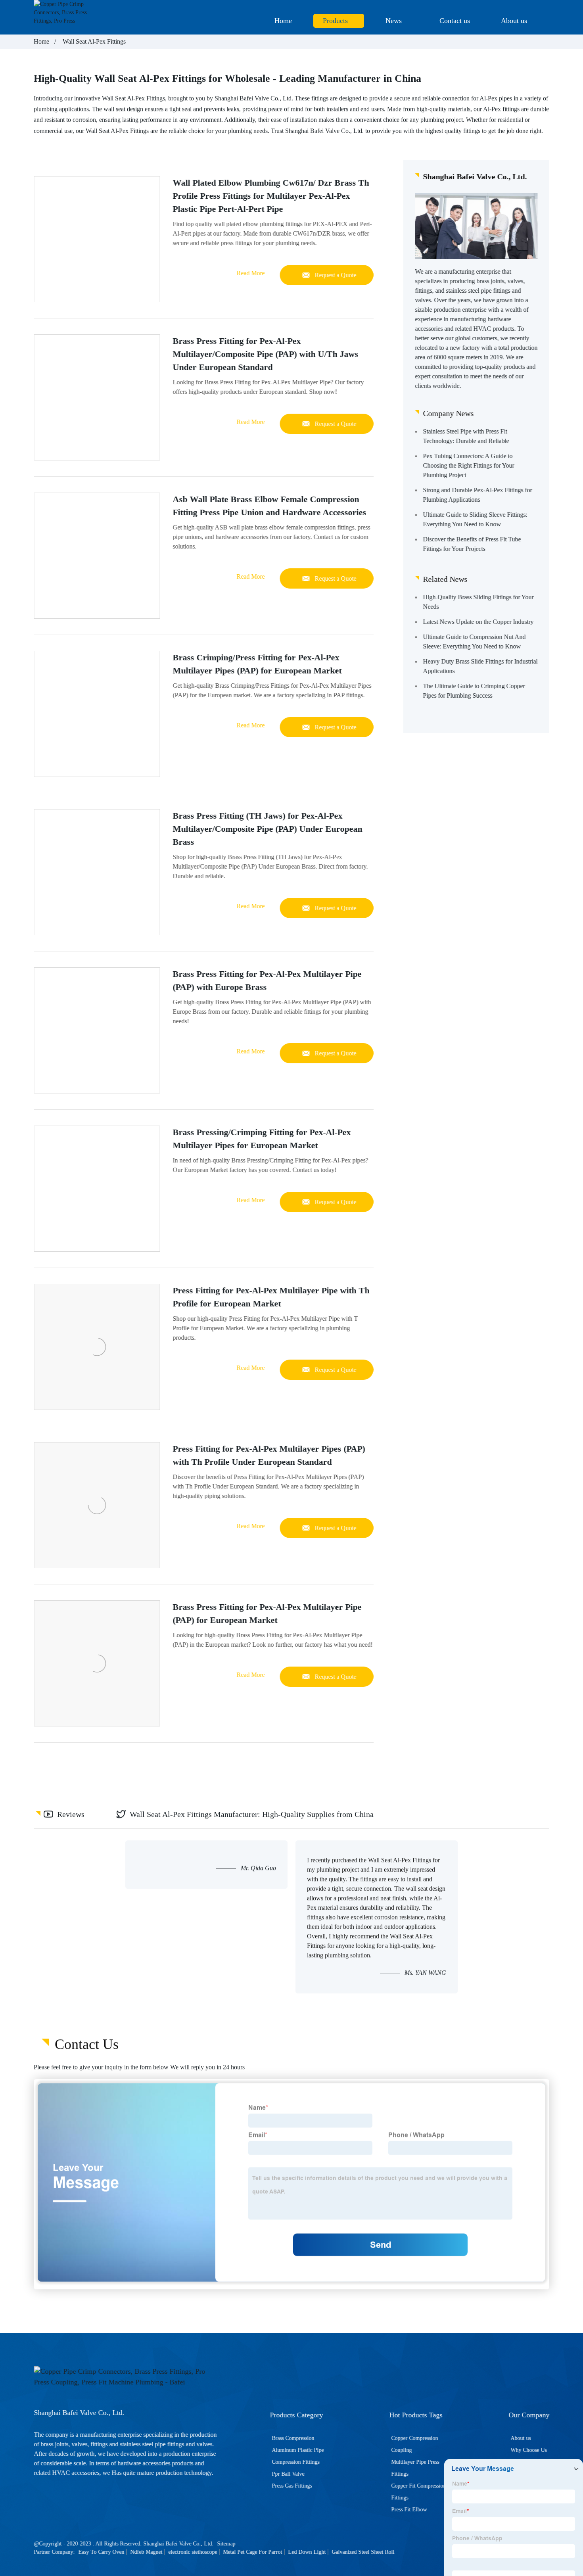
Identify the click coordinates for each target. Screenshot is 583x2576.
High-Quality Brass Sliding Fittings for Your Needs (478, 601)
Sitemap (226, 2544)
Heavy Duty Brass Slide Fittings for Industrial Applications (480, 666)
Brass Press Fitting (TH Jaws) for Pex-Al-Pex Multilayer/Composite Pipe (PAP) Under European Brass (267, 829)
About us (514, 21)
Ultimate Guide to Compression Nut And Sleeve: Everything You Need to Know (474, 641)
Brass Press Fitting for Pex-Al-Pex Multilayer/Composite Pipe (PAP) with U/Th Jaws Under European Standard (265, 354)
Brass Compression (293, 2438)
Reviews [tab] (71, 1814)
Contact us (455, 21)
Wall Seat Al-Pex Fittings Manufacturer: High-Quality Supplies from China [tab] (252, 1814)
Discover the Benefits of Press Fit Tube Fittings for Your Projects (472, 544)
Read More (250, 273)
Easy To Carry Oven (101, 2552)
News (394, 21)
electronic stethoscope (193, 2552)
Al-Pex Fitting (145, 98)
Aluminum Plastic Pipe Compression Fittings (298, 2456)
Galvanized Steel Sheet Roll (363, 2552)
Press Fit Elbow (409, 2510)
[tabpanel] (291, 1917)
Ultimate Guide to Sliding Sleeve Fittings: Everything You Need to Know (475, 519)
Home (283, 21)
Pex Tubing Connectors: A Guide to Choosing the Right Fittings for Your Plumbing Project (468, 465)
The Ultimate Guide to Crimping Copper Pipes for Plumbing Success (474, 690)
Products (335, 21)
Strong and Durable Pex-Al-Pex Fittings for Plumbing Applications (477, 494)
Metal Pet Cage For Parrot (252, 2552)
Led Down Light (307, 2552)
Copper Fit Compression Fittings (418, 2492)
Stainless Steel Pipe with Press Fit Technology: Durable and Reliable (466, 436)
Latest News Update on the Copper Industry (478, 621)
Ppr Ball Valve (288, 2474)
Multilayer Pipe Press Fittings (415, 2468)
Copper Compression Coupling (414, 2444)
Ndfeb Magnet (146, 2552)
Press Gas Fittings (292, 2486)
